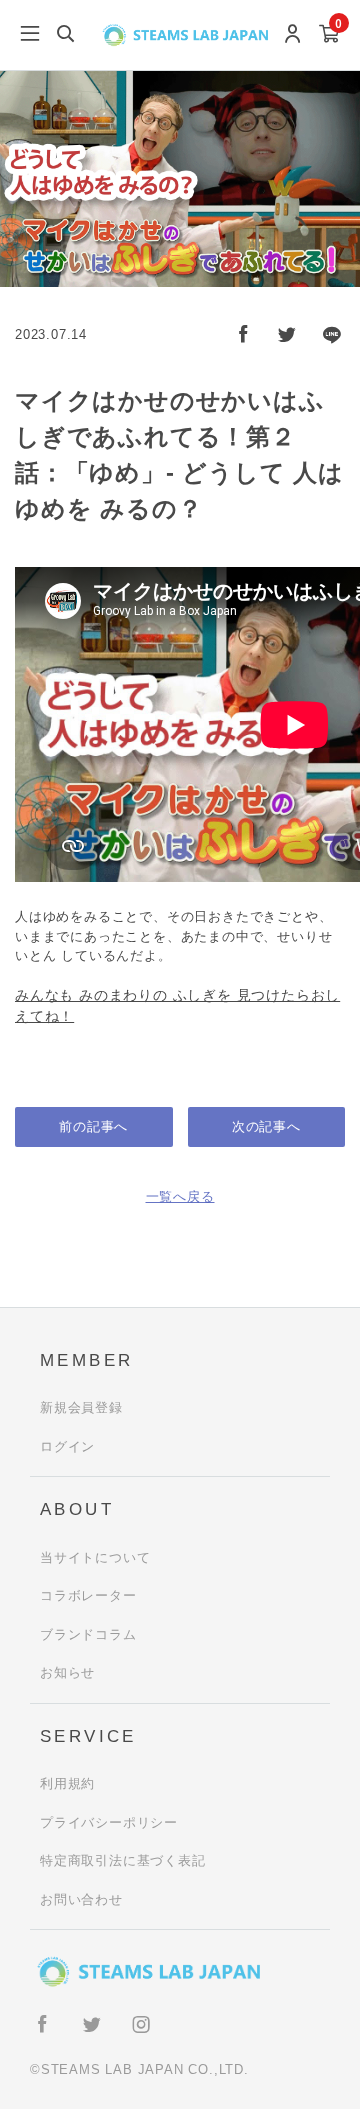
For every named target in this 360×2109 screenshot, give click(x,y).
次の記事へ (266, 1126)
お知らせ (67, 1672)
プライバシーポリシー (109, 1822)
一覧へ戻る (180, 1196)
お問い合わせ (81, 1899)
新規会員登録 (81, 1407)
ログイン (67, 1446)
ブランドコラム (88, 1634)
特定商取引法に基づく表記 (123, 1860)
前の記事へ (93, 1126)
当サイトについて (95, 1557)
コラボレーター (88, 1595)
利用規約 (67, 1783)
